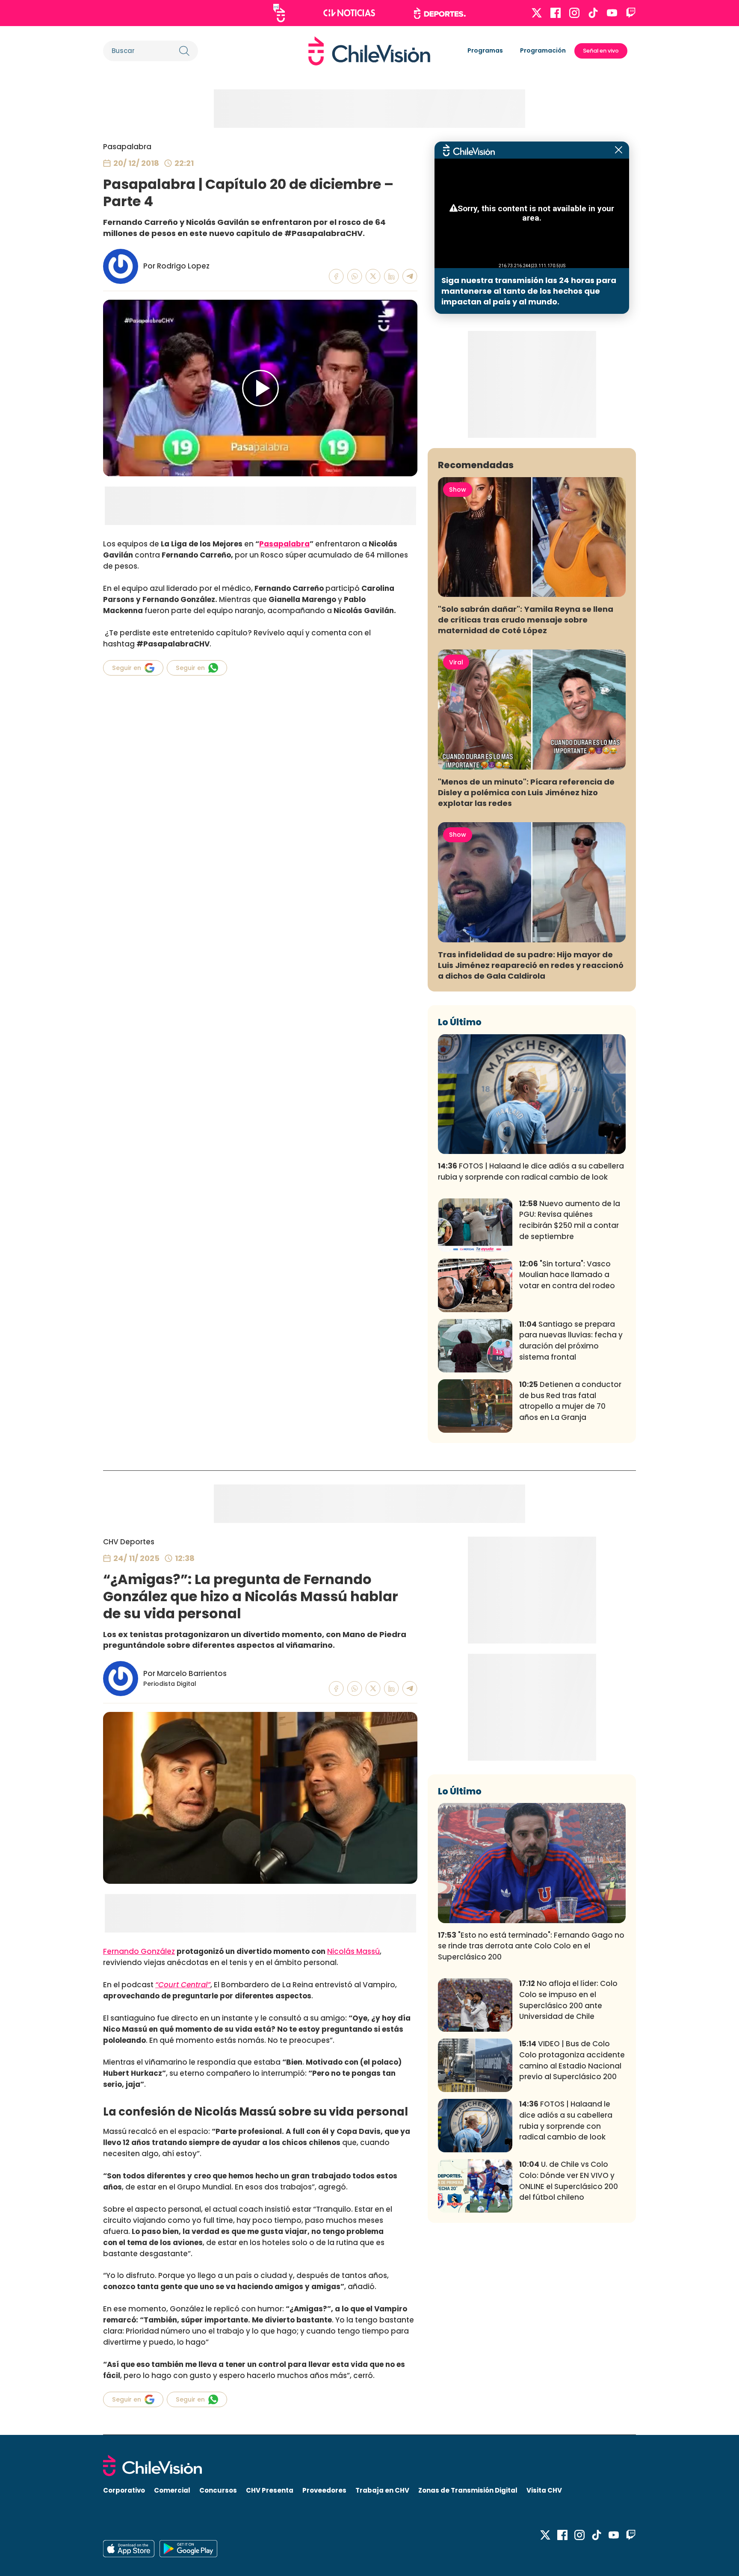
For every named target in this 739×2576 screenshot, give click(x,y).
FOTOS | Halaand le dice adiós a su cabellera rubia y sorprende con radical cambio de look (531, 1171)
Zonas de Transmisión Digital (468, 2490)
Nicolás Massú (353, 1951)
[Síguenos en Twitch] (631, 13)
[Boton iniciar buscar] (184, 51)
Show (458, 490)
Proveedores (324, 2490)
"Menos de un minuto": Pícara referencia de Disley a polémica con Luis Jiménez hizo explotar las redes (526, 792)
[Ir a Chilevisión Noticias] (349, 13)
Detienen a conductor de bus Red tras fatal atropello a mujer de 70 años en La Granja (570, 1401)
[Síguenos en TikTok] (593, 13)
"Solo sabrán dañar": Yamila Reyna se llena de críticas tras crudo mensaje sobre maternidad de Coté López (526, 620)
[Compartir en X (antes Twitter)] (373, 276)
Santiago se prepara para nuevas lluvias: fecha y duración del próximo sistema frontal (571, 1341)
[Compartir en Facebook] (336, 276)
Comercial (172, 2490)
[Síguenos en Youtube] (612, 13)
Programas (485, 50)
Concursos (218, 2490)
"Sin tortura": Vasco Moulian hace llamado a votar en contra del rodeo (567, 1275)
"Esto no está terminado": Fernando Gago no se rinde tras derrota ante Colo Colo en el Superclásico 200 (531, 1946)
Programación (543, 50)
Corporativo (124, 2490)
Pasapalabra (127, 147)
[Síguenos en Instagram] (574, 13)
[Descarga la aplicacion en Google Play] (129, 2549)
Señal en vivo (601, 51)
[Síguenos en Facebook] (556, 13)
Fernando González (139, 1951)
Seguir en (127, 668)
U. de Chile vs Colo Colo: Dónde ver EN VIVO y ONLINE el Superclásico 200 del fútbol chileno (569, 2181)
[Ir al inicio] (369, 51)
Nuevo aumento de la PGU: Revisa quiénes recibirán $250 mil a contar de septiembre (570, 1220)
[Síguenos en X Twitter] (537, 13)
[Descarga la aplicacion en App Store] (188, 2549)
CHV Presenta (270, 2490)
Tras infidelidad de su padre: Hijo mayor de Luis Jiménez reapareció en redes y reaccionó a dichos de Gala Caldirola (531, 965)
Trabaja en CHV (382, 2490)
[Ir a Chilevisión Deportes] (440, 13)
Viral (456, 662)
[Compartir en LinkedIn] (392, 276)
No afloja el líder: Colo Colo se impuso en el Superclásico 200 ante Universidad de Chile (568, 2000)
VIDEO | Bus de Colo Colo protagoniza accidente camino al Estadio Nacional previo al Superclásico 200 (572, 2060)
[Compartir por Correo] (410, 276)
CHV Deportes (129, 1542)
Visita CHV (544, 2490)
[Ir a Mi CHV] (279, 13)
